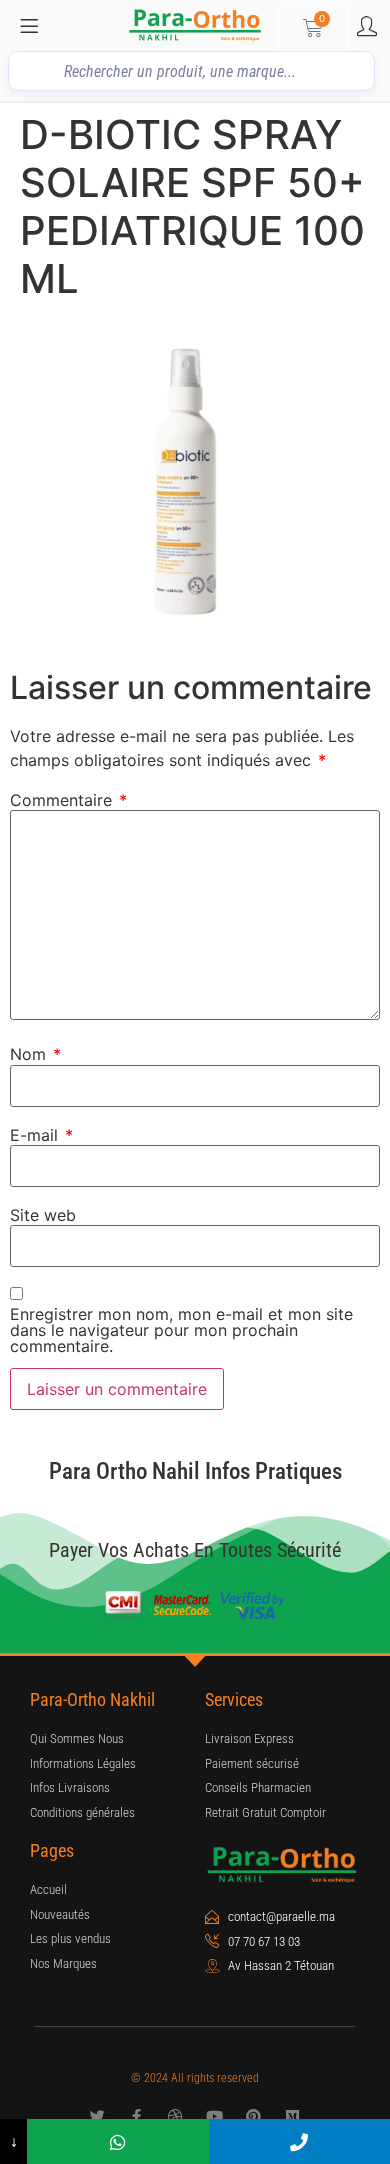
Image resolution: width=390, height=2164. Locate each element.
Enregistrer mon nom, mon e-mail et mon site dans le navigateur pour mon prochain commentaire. (181, 1330)
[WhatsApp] (117, 2141)
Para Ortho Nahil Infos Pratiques (195, 1471)
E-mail (41, 1135)
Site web (43, 1215)
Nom (35, 1054)
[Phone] (299, 2141)
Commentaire (68, 800)
